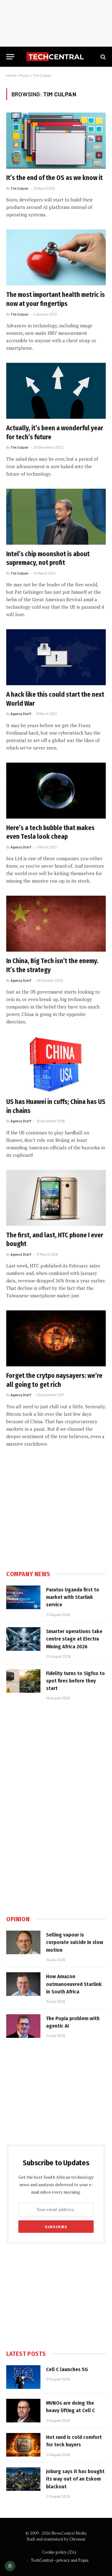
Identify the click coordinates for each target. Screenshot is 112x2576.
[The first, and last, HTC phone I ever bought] (56, 1198)
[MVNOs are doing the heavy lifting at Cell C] (23, 2411)
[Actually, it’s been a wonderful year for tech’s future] (56, 391)
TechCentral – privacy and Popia (60, 2560)
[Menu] (10, 57)
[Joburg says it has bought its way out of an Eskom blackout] (23, 2479)
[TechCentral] (56, 57)
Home (11, 75)
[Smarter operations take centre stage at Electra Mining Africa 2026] (23, 1639)
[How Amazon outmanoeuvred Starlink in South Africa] (23, 1984)
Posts (25, 75)
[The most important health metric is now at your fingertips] (56, 257)
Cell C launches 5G (67, 2369)
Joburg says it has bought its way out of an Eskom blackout (75, 2479)
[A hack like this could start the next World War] (56, 657)
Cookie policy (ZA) (59, 2552)
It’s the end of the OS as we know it (54, 178)
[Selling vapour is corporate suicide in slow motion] (23, 1942)
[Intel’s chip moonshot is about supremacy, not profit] (56, 517)
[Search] (103, 57)
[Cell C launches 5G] (23, 2377)
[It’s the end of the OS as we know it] (56, 141)
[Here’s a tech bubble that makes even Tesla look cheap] (56, 791)
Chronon (77, 2539)
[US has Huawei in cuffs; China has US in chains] (56, 1064)
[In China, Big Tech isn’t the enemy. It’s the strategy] (56, 924)
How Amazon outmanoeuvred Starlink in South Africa (74, 1984)
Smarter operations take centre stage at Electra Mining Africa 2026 (74, 1639)
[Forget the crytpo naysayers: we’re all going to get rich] (56, 1338)
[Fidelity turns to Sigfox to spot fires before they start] (23, 1681)
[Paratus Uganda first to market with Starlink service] (23, 1597)
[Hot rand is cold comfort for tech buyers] (23, 2445)
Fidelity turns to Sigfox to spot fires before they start (75, 1681)
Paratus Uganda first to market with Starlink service (73, 1597)
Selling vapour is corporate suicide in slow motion (75, 1942)
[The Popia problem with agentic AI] (23, 2026)
